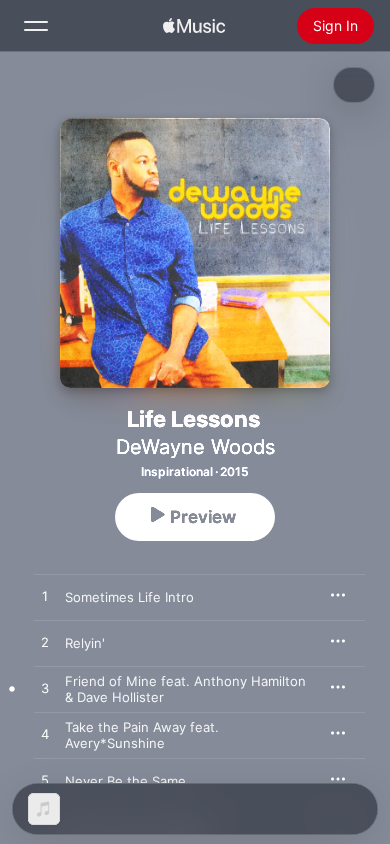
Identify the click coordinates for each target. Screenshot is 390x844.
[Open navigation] (36, 26)
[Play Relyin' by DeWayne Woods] (45, 643)
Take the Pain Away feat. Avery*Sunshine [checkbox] (142, 735)
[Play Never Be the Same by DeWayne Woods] (45, 781)
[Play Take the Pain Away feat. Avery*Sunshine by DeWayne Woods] (45, 735)
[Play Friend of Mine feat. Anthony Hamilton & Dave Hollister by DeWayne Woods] (45, 689)
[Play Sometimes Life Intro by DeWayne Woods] (45, 597)
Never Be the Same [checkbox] (125, 781)
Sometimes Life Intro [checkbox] (129, 597)
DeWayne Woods (195, 447)
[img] (194, 26)
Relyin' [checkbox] (85, 643)
